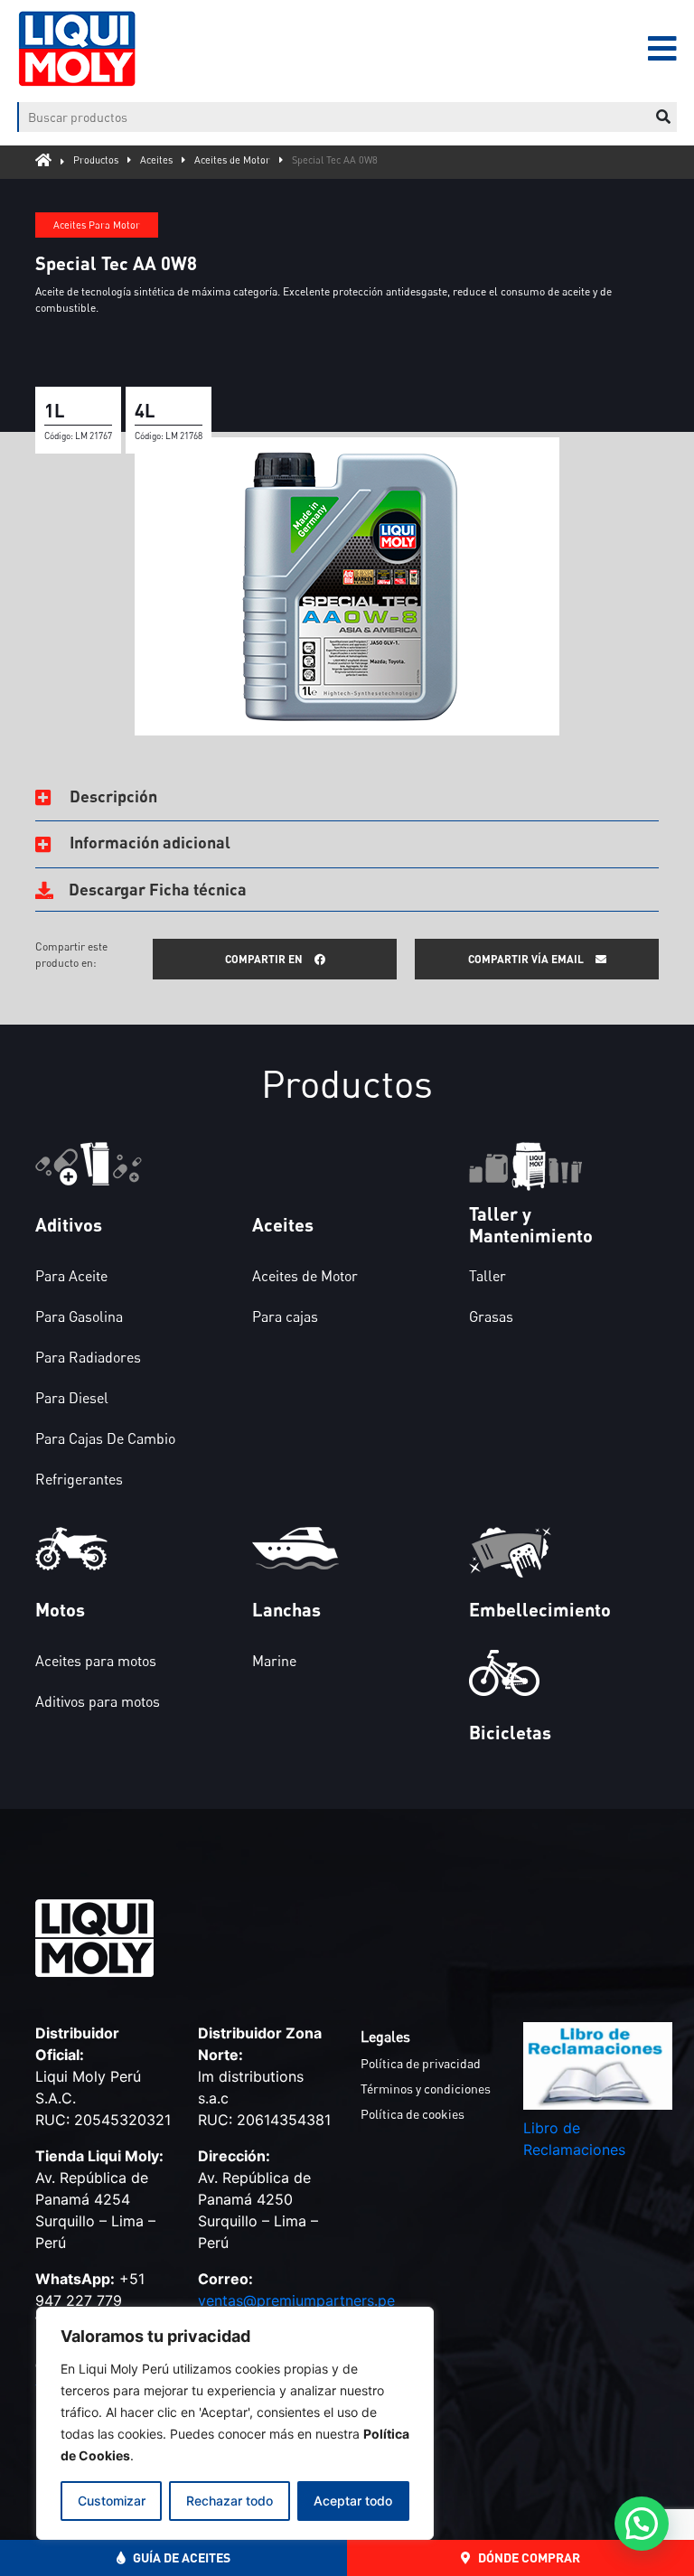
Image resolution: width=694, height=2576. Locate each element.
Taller (488, 1276)
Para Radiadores (88, 1357)
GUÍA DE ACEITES (180, 2557)
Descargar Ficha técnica (156, 889)
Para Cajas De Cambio (105, 1438)
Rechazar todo (230, 2501)
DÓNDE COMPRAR (528, 2557)
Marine (274, 1661)
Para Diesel (72, 1398)
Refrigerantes (79, 1479)
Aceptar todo (353, 2501)
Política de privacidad (421, 2063)
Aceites (156, 159)
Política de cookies (413, 2114)
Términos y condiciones (426, 2089)
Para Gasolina (79, 1316)
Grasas (491, 1316)
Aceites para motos (96, 1661)
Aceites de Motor (232, 159)
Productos (96, 159)
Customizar (112, 2501)
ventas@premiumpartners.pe (296, 2300)
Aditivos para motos (98, 1701)
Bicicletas (510, 1732)
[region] (235, 2423)
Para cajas (285, 1316)
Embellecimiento (540, 1609)
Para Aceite (71, 1276)
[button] (642, 2524)
